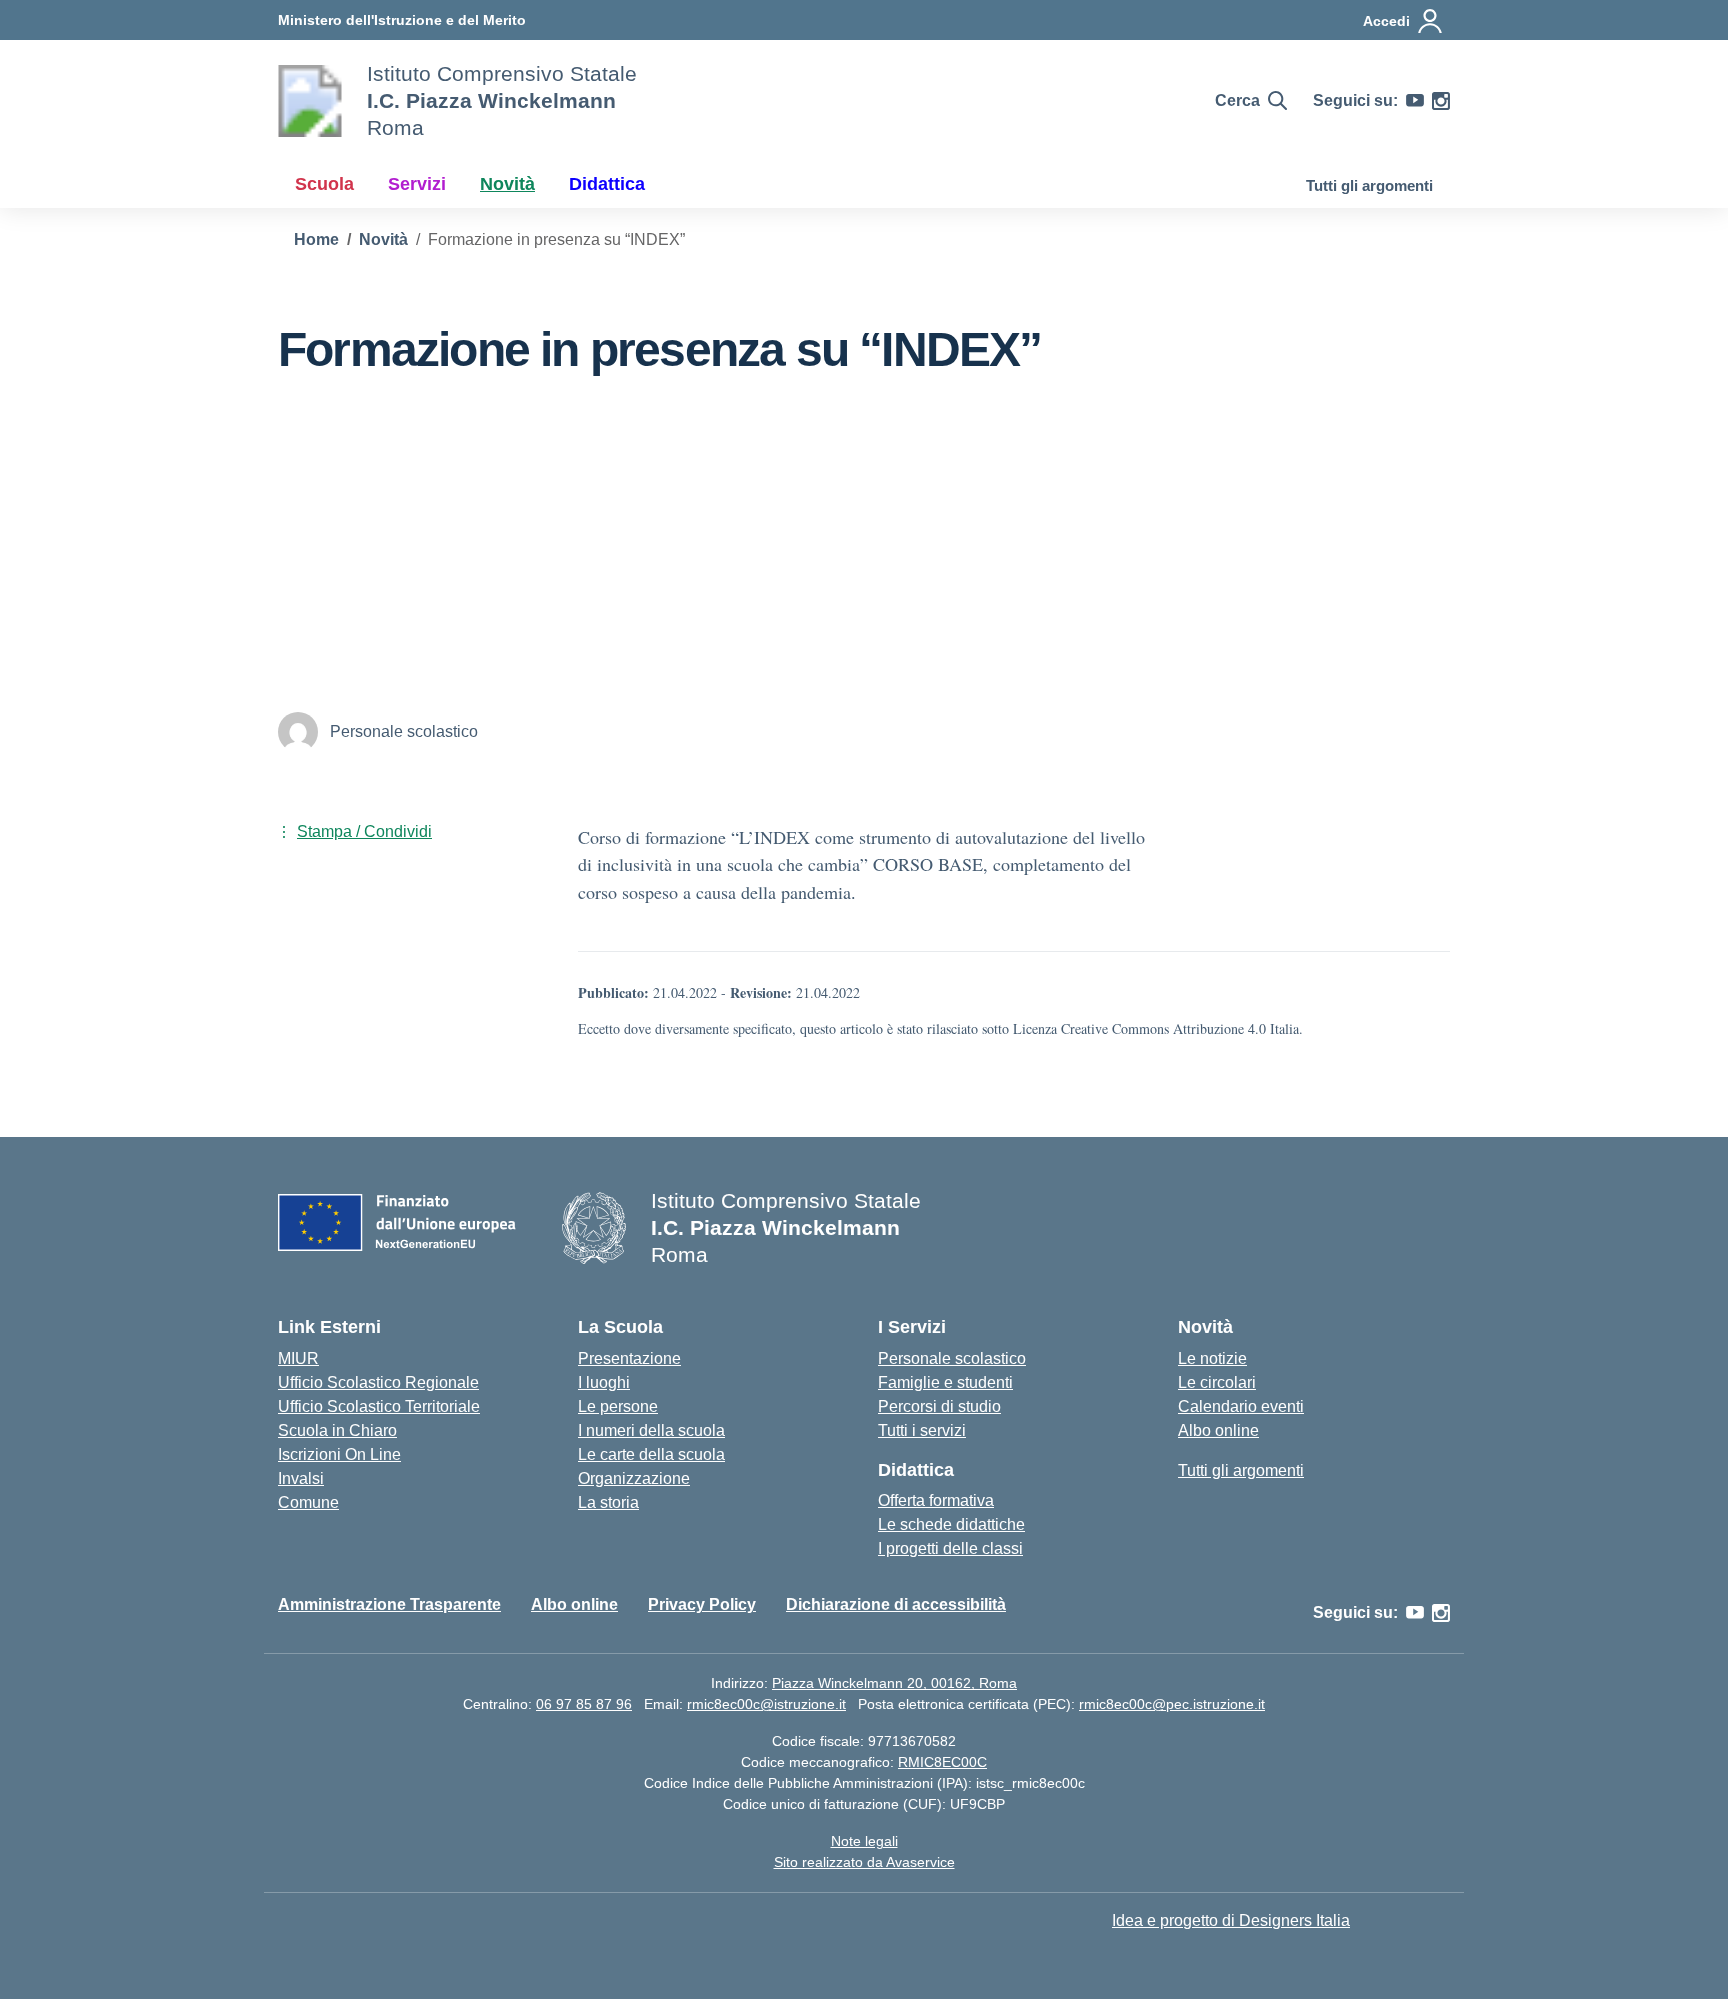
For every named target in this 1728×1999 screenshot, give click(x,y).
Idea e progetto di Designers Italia (1231, 1920)
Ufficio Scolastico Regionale (378, 1382)
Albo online (1218, 1430)
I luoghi (604, 1382)
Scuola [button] (324, 184)
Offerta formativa (936, 1500)
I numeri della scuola (651, 1430)
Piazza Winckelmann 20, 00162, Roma (894, 1683)
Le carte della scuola (651, 1454)
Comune (308, 1502)
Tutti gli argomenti (1369, 185)
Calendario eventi (1241, 1406)
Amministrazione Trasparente (389, 1604)
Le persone (618, 1406)
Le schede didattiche (951, 1524)
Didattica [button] (607, 184)
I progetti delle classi (950, 1548)
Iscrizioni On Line (339, 1454)
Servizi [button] (417, 184)
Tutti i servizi (922, 1430)
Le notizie (1212, 1358)
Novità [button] (507, 184)
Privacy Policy (702, 1604)
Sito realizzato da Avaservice (864, 1862)
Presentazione (629, 1358)
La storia (608, 1502)
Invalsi (301, 1478)
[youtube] (1415, 101)
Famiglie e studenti (945, 1382)
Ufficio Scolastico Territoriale (379, 1406)
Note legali (864, 1841)
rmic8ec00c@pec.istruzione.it (1172, 1704)
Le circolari (1217, 1382)
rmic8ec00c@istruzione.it (766, 1704)
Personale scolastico (952, 1358)
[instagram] (1441, 101)
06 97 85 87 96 (584, 1704)
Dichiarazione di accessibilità (896, 1604)
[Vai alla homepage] (310, 101)
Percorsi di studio (939, 1406)
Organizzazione (634, 1478)
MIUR (298, 1358)
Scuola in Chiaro (337, 1430)
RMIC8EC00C (942, 1762)
